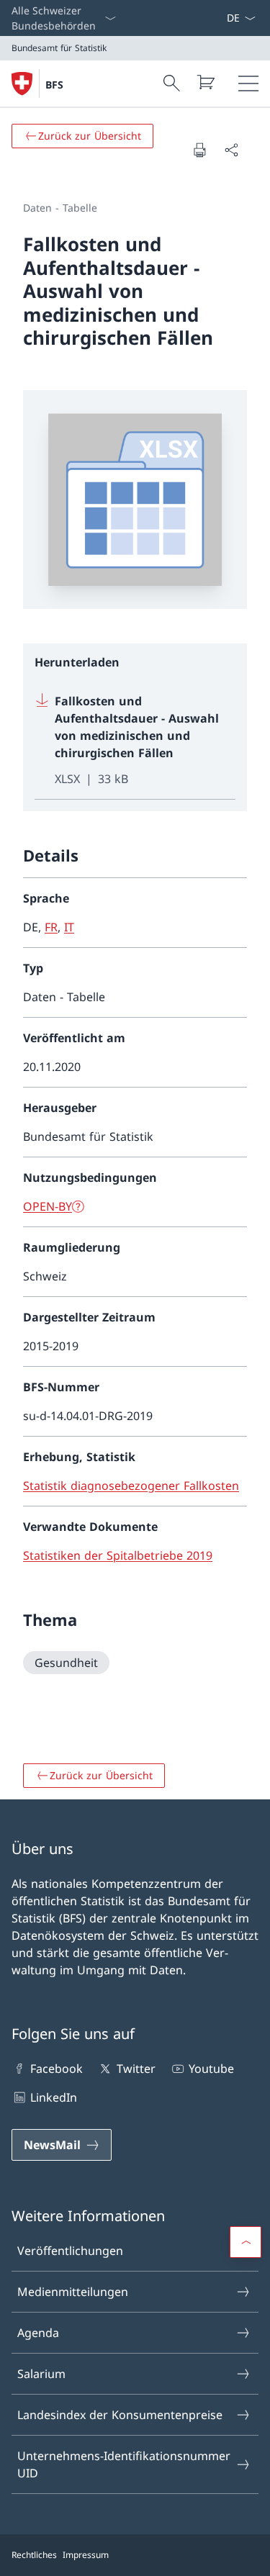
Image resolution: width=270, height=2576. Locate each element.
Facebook (57, 2069)
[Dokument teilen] (231, 150)
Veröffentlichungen (70, 2251)
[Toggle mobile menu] (248, 83)
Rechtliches (34, 2555)
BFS (54, 85)
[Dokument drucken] (199, 150)
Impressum (86, 2555)
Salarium (41, 2374)
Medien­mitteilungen (73, 2292)
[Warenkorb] (205, 82)
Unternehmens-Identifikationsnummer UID (124, 2464)
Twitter (136, 2069)
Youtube (211, 2069)
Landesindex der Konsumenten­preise (120, 2415)
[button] (246, 2242)
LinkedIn (54, 2097)
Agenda (38, 2333)
